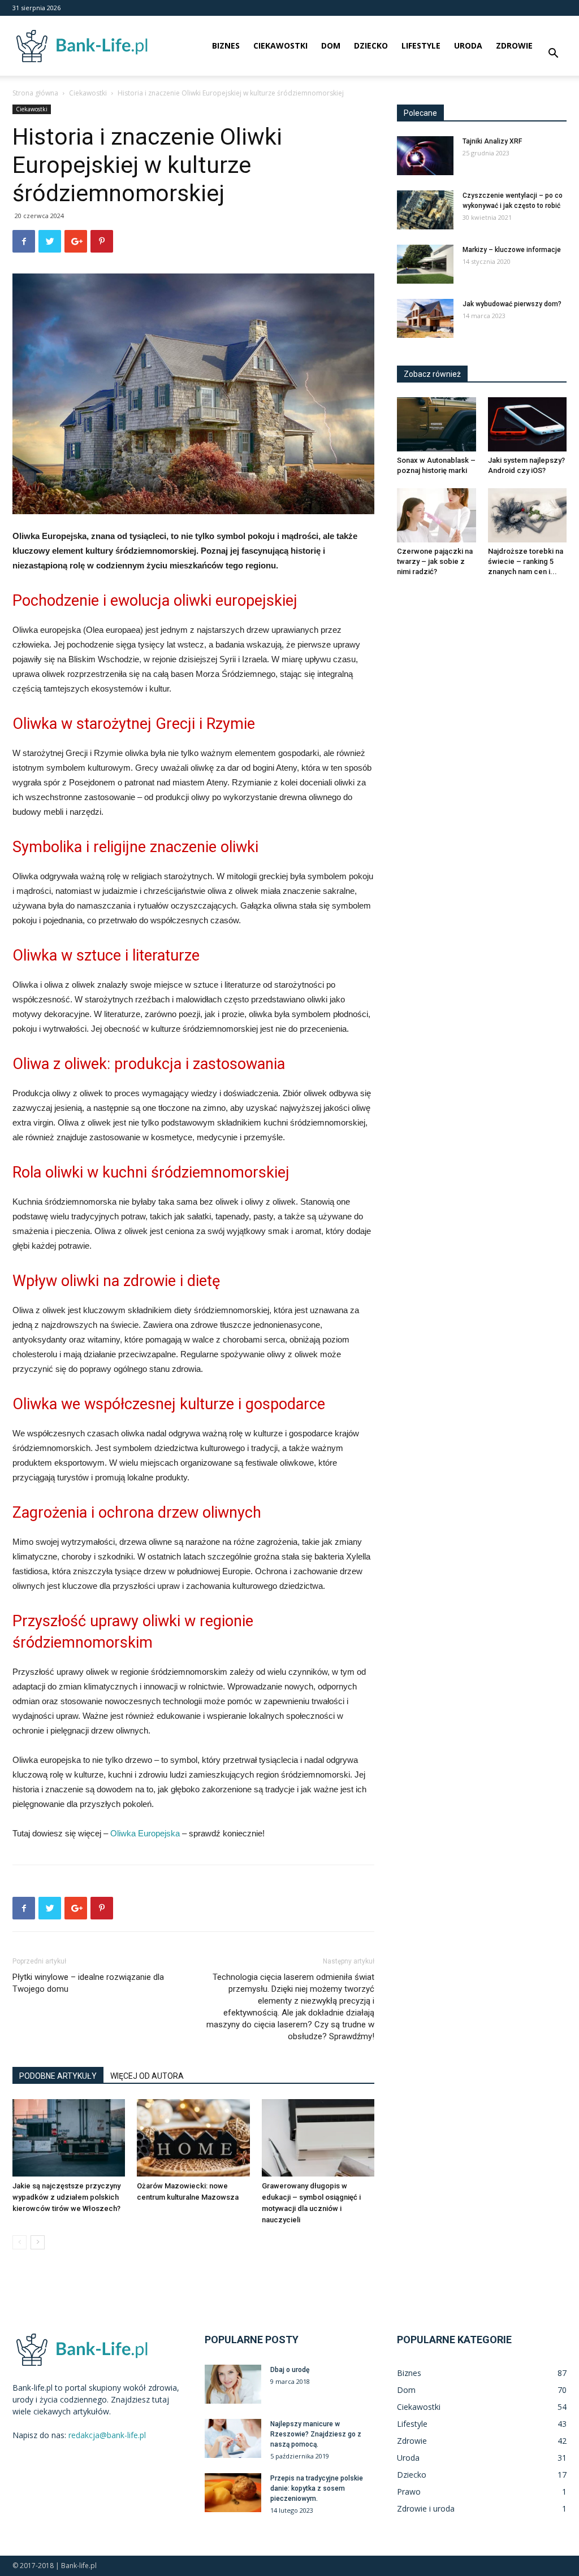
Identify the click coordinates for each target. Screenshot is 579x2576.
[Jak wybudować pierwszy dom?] (425, 318)
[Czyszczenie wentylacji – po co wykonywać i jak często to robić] (425, 210)
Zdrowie (514, 45)
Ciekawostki (280, 45)
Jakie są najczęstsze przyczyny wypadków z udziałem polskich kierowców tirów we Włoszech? (66, 2197)
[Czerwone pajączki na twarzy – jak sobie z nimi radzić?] (437, 515)
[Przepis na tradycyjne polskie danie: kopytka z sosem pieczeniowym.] (233, 2493)
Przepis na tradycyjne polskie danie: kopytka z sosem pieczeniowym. (317, 2488)
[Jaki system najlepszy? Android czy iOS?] (528, 424)
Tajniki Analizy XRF (492, 141)
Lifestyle (421, 45)
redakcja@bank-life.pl (107, 2435)
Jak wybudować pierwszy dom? (512, 304)
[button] (553, 55)
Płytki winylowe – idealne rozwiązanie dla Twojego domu (88, 1983)
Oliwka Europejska (145, 1833)
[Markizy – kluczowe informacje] (425, 264)
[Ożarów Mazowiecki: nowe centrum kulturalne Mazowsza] (193, 2138)
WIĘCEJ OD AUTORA (147, 2076)
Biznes (226, 45)
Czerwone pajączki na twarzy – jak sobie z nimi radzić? (435, 561)
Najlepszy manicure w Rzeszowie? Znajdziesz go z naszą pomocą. (316, 2434)
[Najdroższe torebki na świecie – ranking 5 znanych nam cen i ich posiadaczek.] (528, 515)
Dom (331, 45)
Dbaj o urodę (290, 2370)
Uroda (468, 45)
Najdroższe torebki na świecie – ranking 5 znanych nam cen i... (526, 561)
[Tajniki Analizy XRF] (425, 156)
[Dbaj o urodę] (233, 2384)
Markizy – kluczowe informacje (512, 250)
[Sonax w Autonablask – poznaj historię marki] (437, 424)
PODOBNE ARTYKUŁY (58, 2076)
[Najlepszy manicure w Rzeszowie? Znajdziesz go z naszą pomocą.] (233, 2438)
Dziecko (371, 45)
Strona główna (35, 93)
